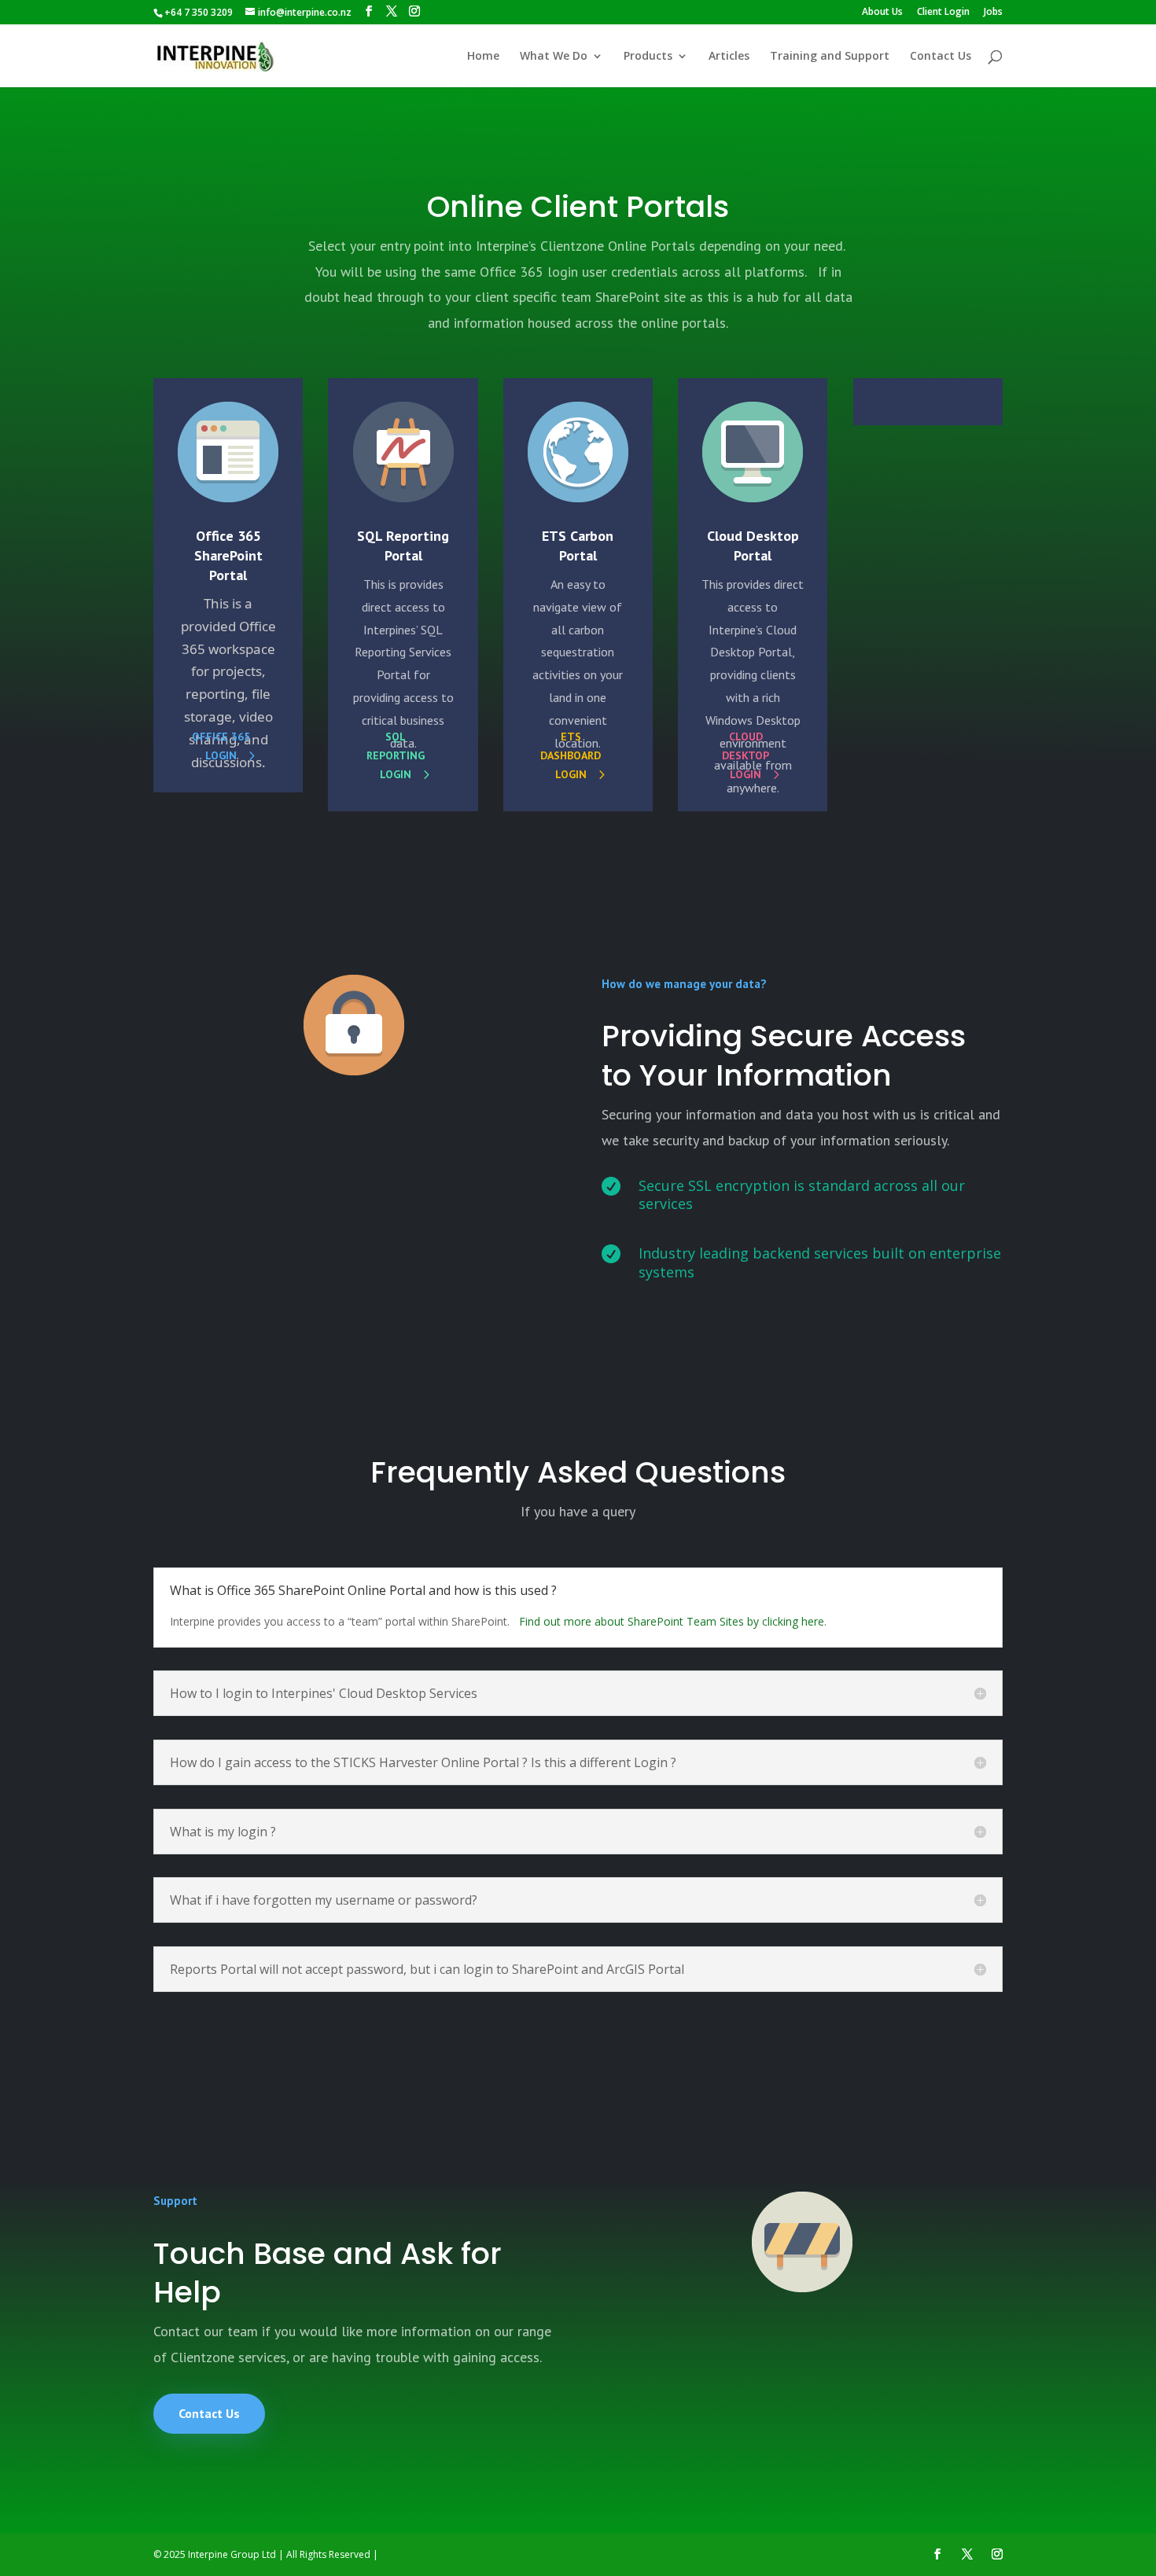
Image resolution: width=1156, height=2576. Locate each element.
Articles (729, 57)
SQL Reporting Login (396, 755)
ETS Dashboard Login (571, 755)
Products (648, 57)
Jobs (993, 13)
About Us (882, 13)
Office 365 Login (221, 746)
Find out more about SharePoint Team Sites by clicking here (672, 1621)
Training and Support (830, 57)
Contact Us (941, 57)
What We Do (554, 57)
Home (483, 57)
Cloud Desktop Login (746, 755)
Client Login (943, 13)
